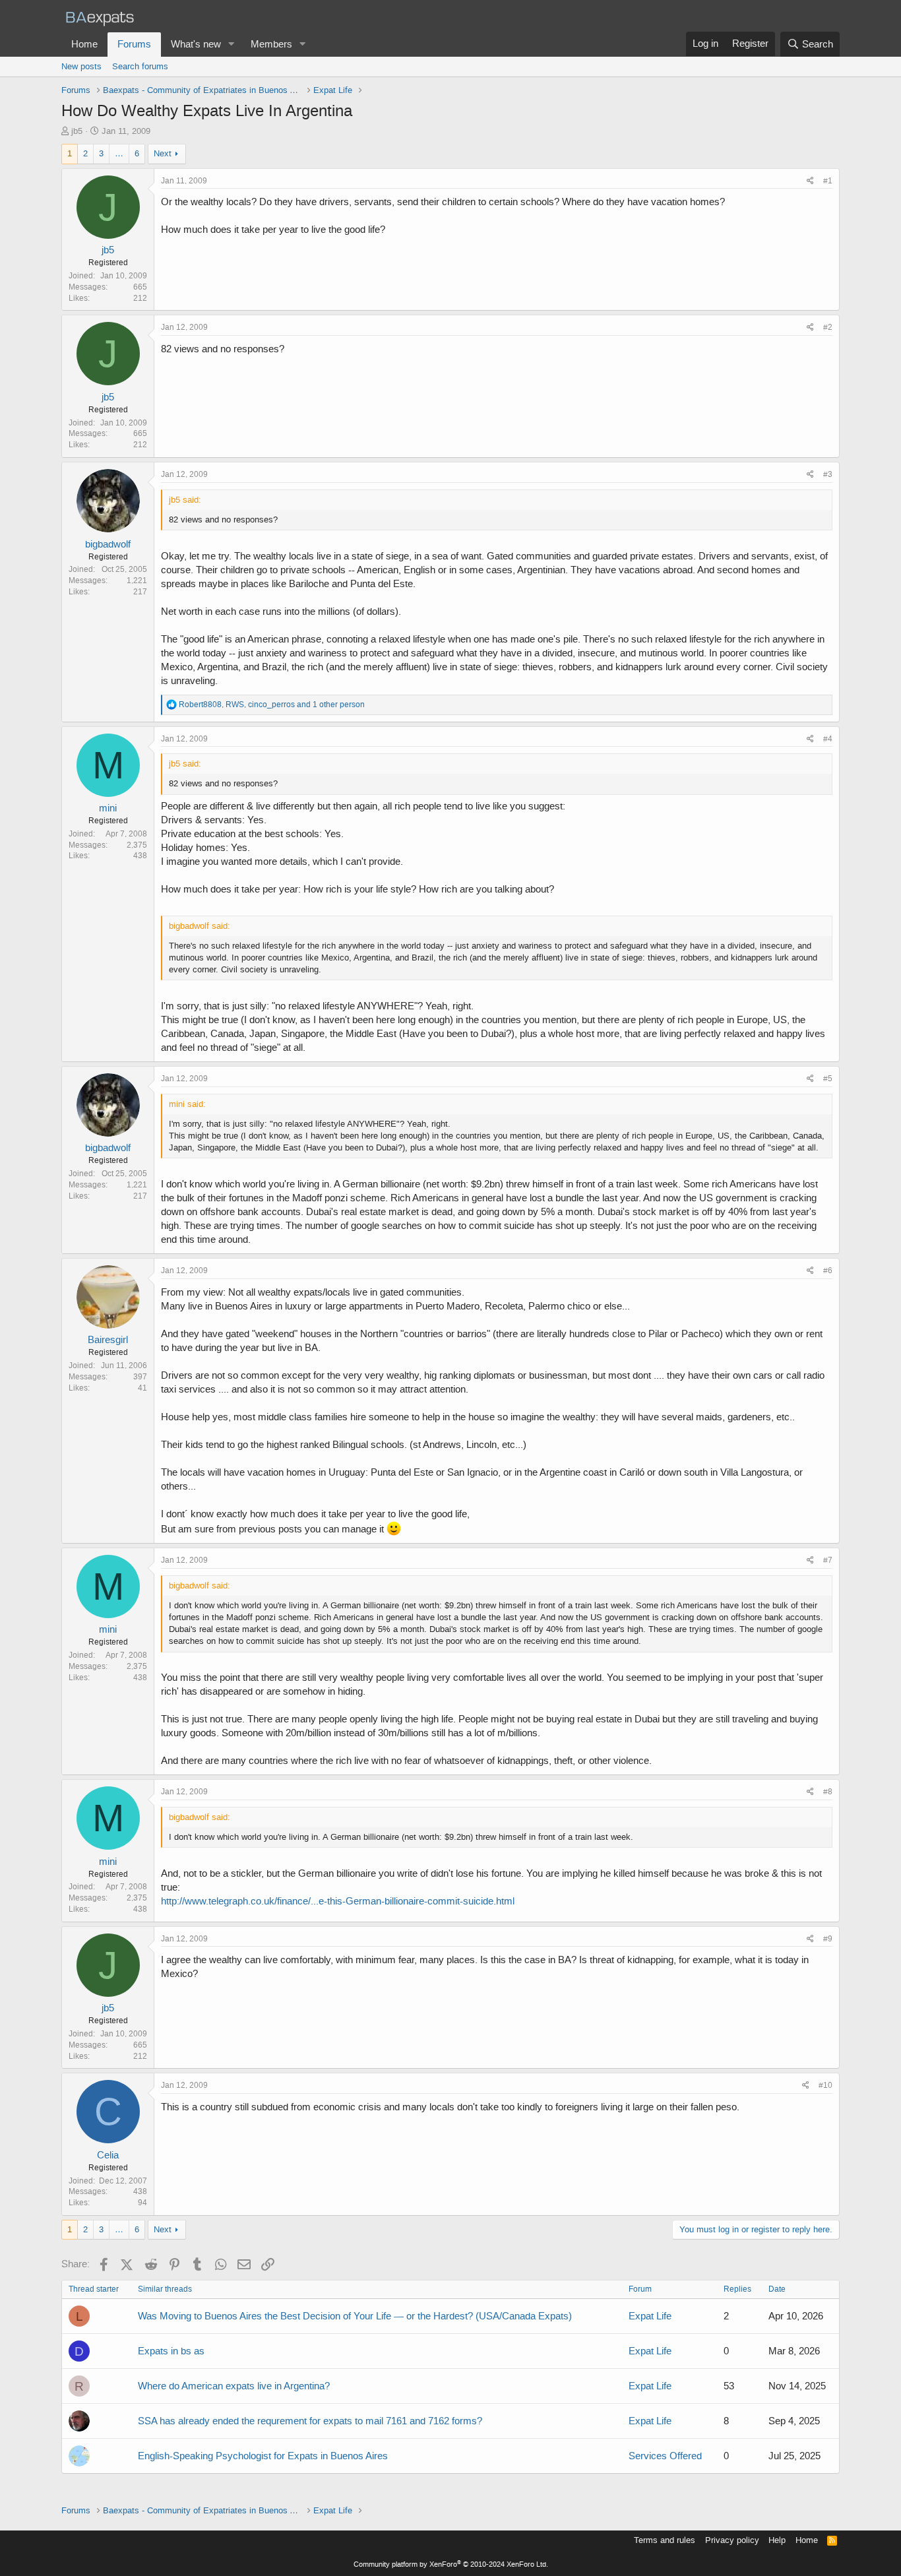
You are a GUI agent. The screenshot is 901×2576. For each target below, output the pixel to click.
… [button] (119, 153)
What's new (196, 44)
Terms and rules (665, 2540)
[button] (232, 45)
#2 (828, 327)
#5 (828, 1079)
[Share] (810, 181)
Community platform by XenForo (451, 2564)
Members (271, 44)
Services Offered (665, 2456)
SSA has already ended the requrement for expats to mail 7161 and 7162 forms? (310, 2421)
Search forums (140, 66)
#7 (828, 1560)
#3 (828, 474)
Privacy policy (732, 2540)
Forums (134, 44)
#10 (825, 2085)
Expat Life (650, 2316)
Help (777, 2540)
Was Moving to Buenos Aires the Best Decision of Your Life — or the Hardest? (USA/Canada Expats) (355, 2316)
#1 (828, 181)
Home (84, 44)
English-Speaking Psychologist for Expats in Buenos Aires (263, 2456)
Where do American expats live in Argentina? (234, 2386)
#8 (828, 1792)
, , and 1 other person (272, 705)
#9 (828, 1939)
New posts (81, 66)
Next (163, 153)
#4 (828, 739)
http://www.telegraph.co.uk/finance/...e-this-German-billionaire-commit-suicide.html (338, 1901)
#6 (828, 1271)
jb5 (77, 131)
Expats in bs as (171, 2351)
